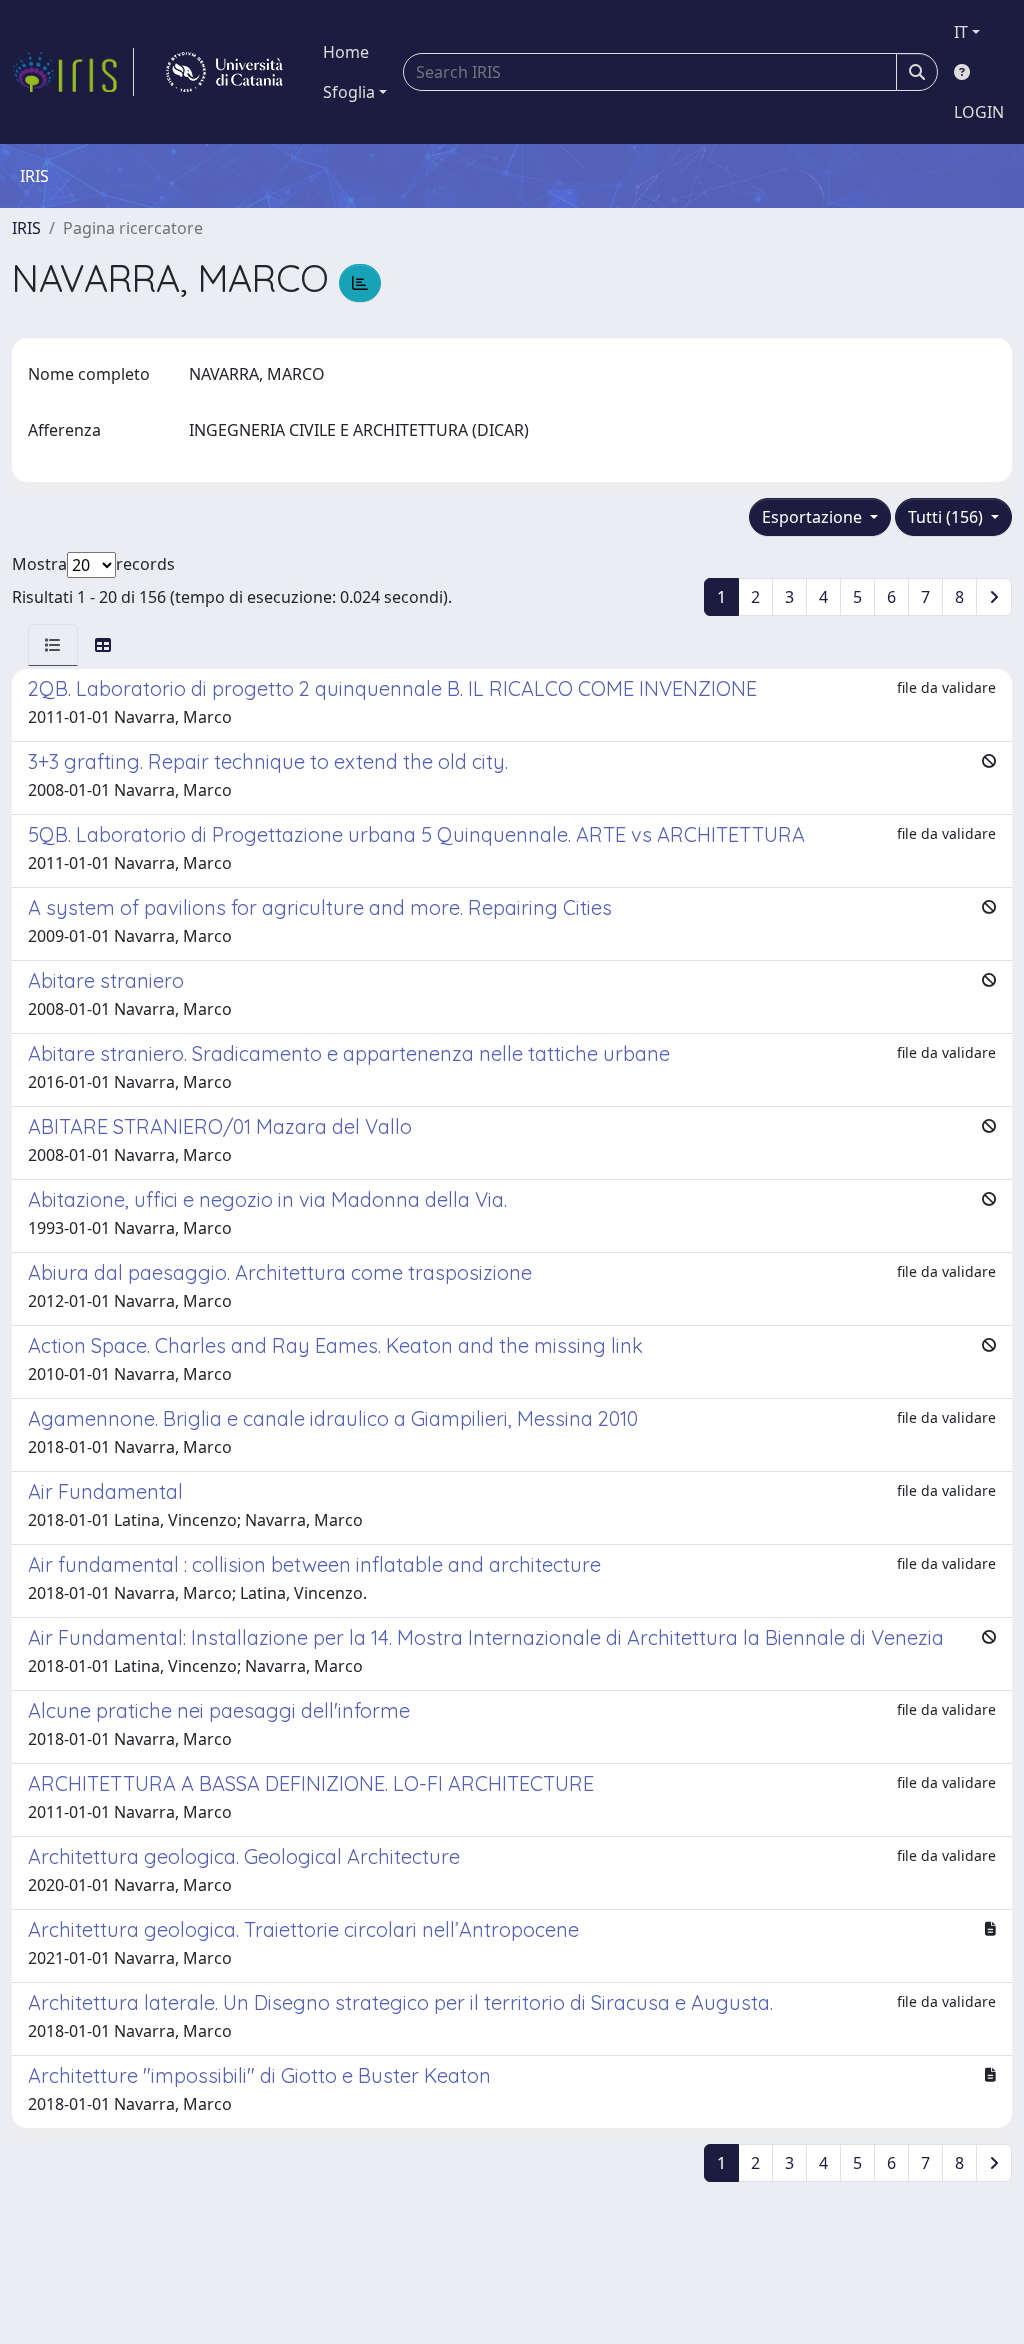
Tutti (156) (947, 517)
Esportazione (814, 517)
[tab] (53, 645)
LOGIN (979, 112)
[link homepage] (73, 72)
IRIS (26, 228)
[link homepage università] (224, 72)
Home (346, 52)
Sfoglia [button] (349, 92)
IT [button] (961, 32)
